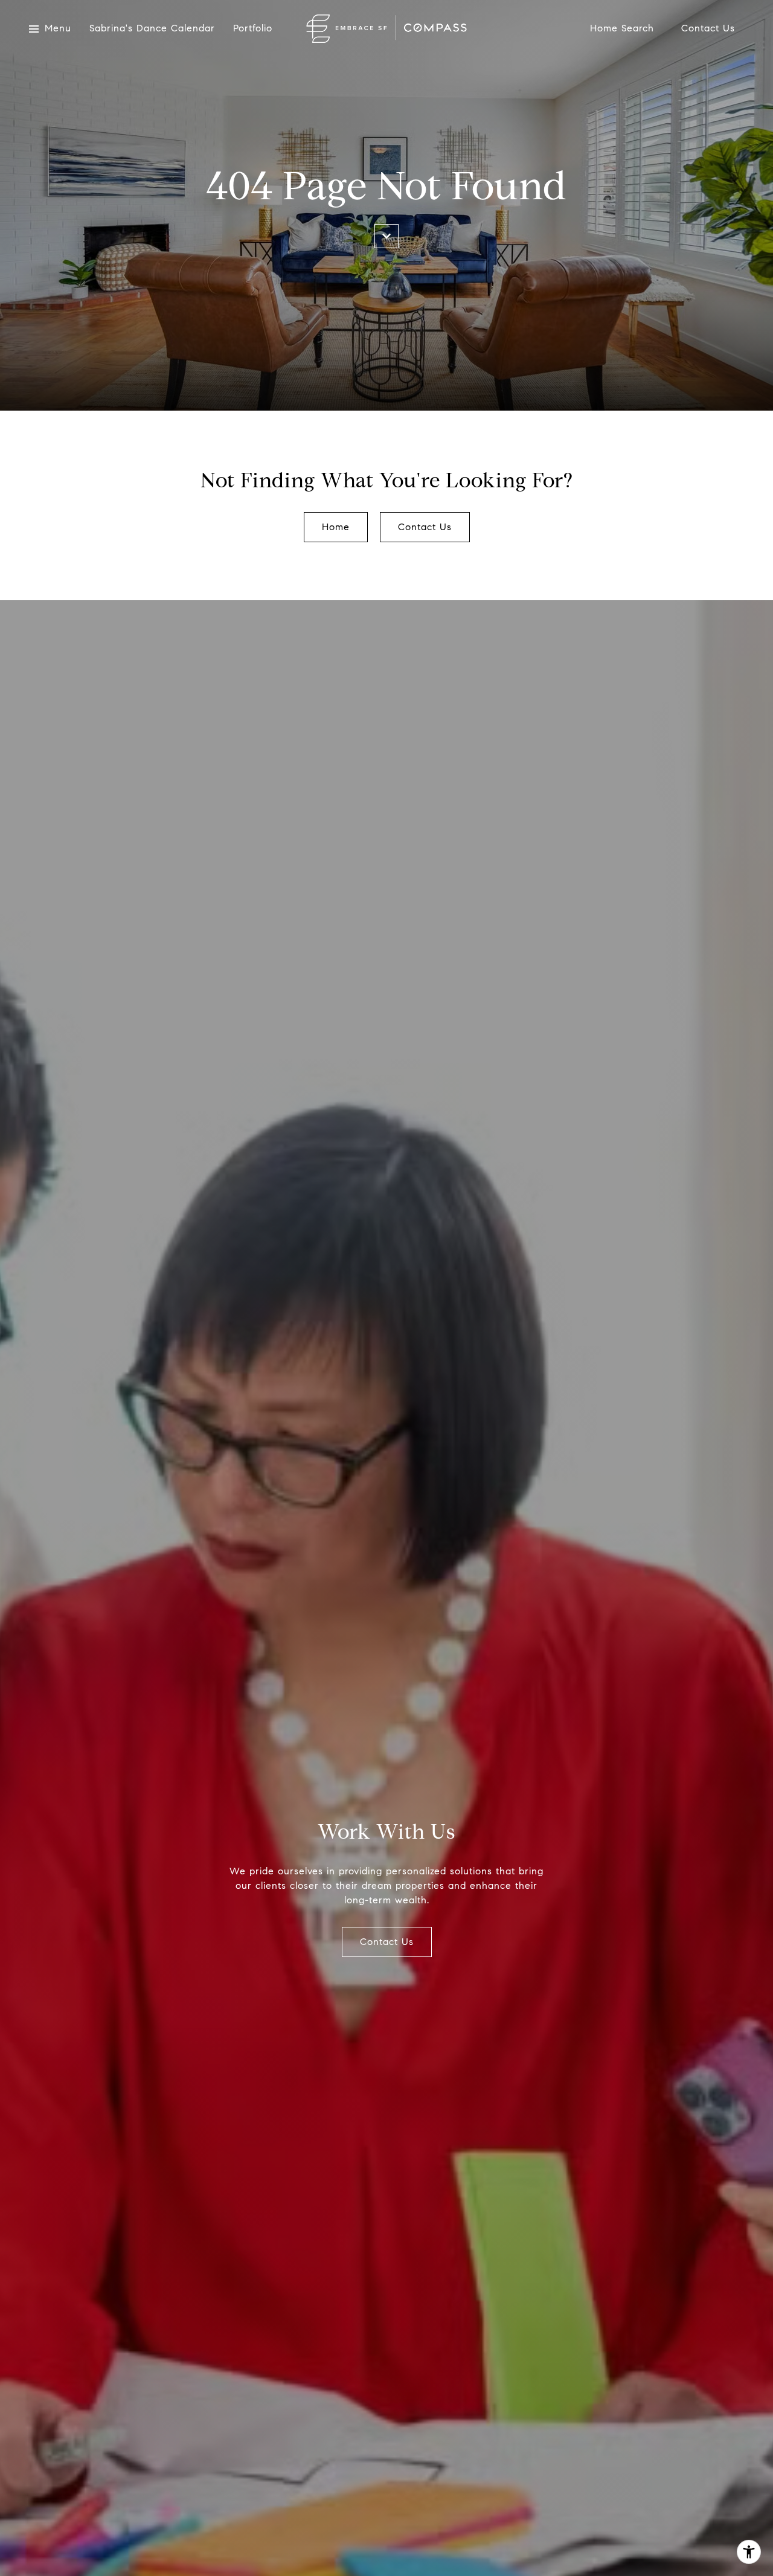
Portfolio (253, 29)
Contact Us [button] (425, 527)
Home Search (622, 29)
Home (336, 527)
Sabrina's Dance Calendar (152, 29)
